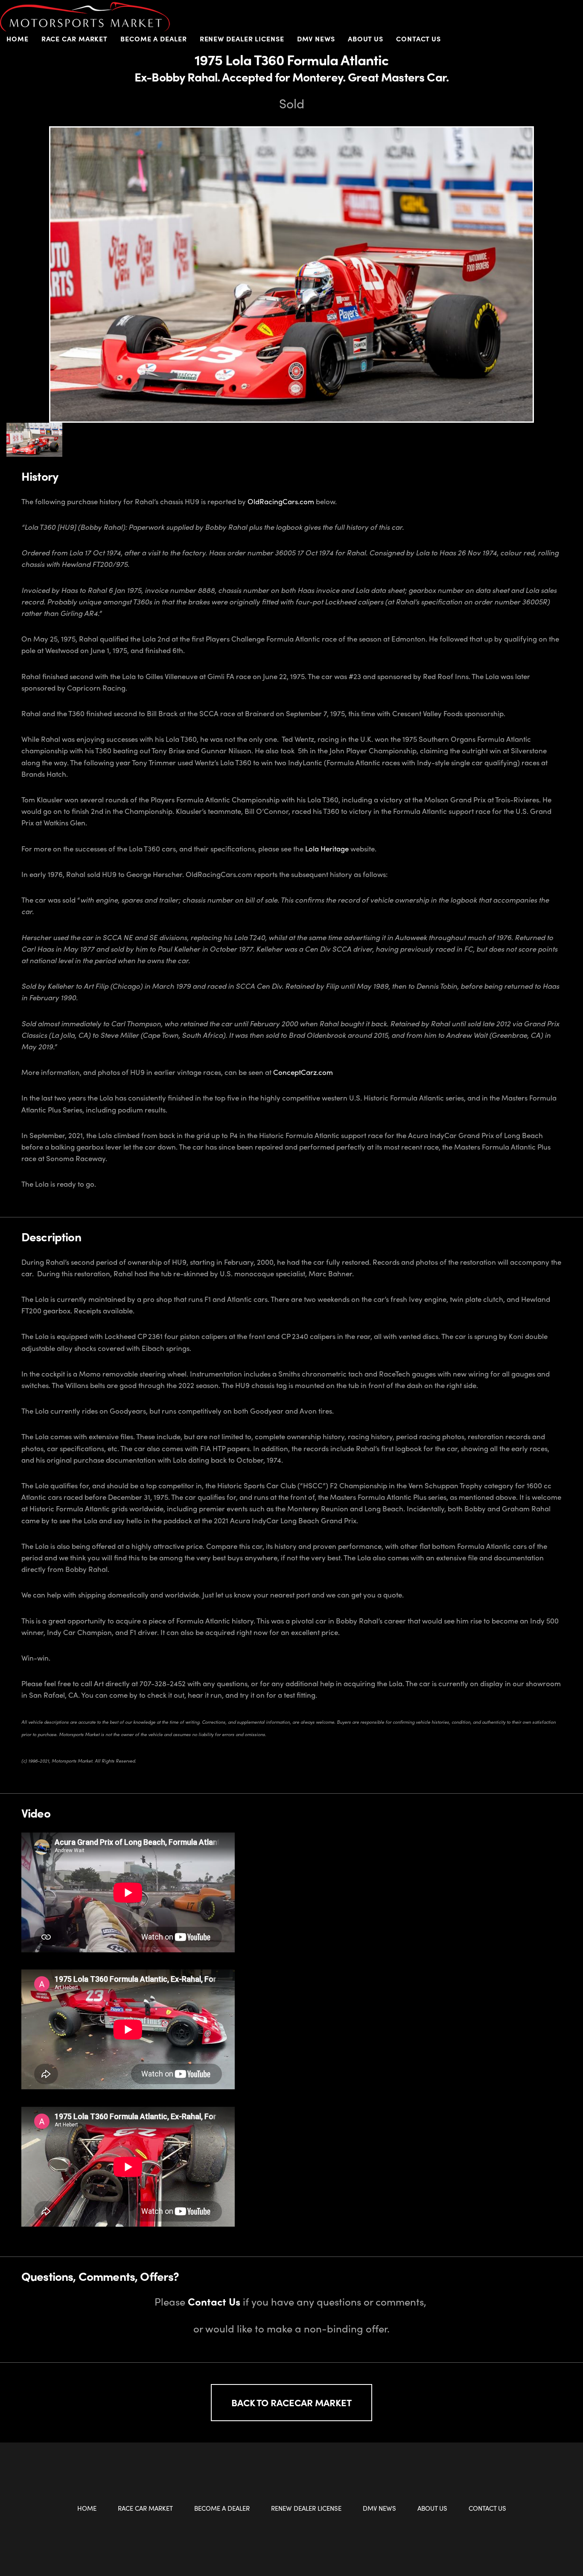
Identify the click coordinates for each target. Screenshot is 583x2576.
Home (17, 39)
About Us (432, 2508)
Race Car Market (145, 2508)
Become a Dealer (222, 2508)
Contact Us (418, 39)
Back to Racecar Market (291, 2402)
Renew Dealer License (242, 39)
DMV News (316, 39)
